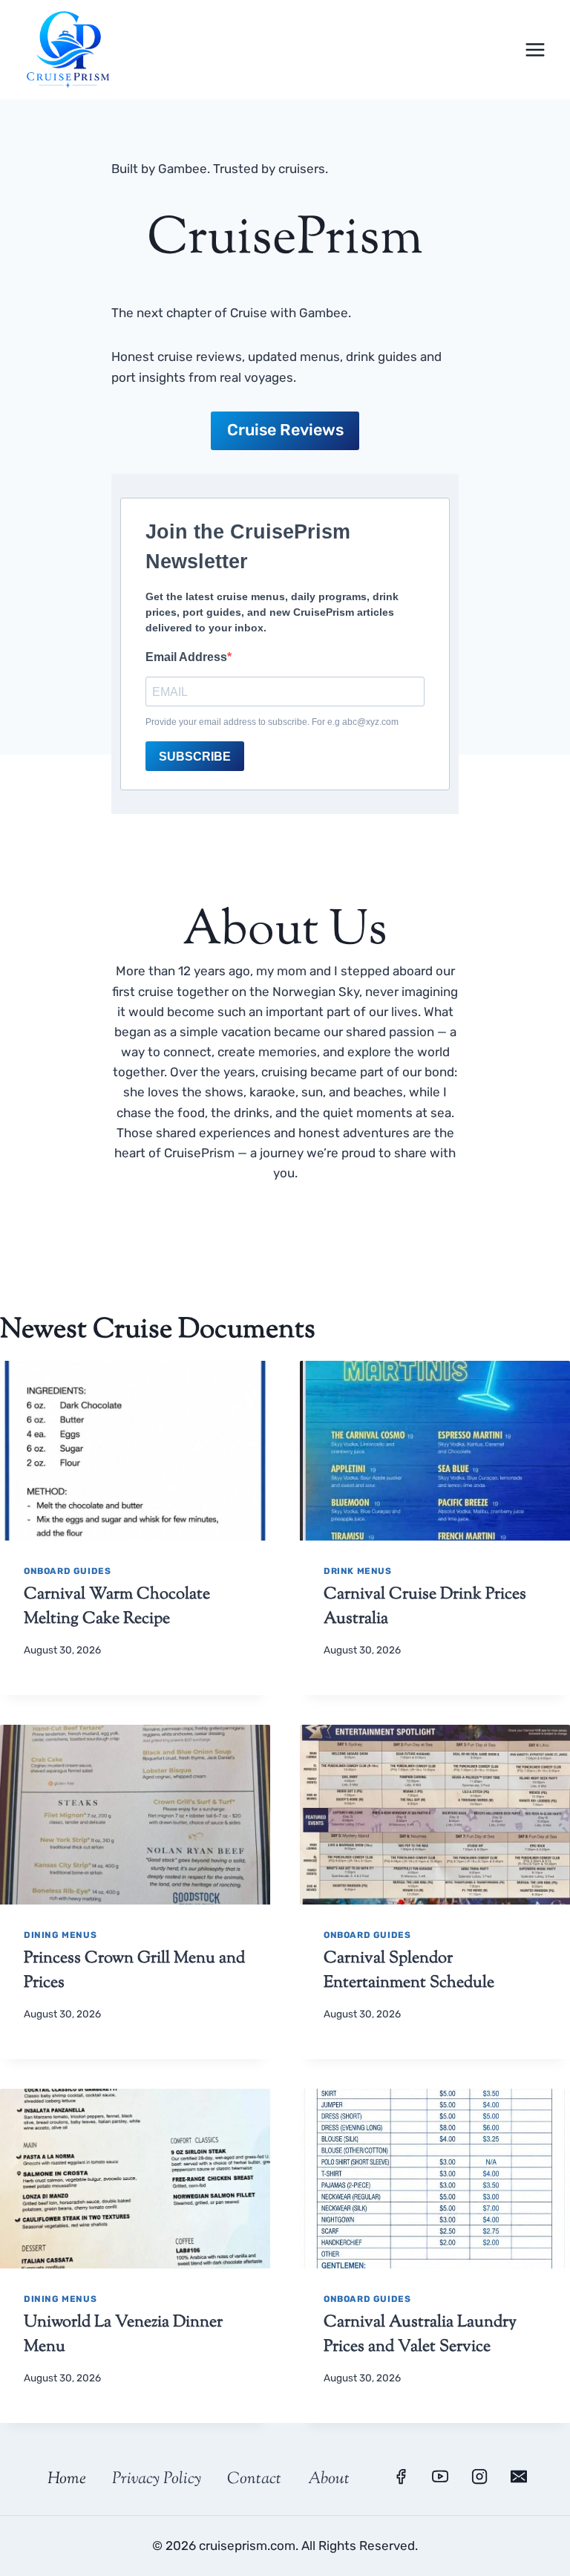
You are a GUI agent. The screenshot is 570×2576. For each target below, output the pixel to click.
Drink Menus (358, 1571)
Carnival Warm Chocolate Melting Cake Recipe (117, 1607)
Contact (254, 2479)
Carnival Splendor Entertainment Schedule (409, 1971)
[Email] (519, 2476)
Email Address (186, 657)
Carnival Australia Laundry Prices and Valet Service (420, 2335)
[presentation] (135, 1451)
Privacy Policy (157, 2479)
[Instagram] (479, 2476)
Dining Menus (60, 1935)
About (329, 2479)
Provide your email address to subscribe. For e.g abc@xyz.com (272, 722)
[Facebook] (401, 2476)
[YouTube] (440, 2476)
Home (67, 2479)
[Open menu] (535, 49)
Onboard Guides (67, 1571)
